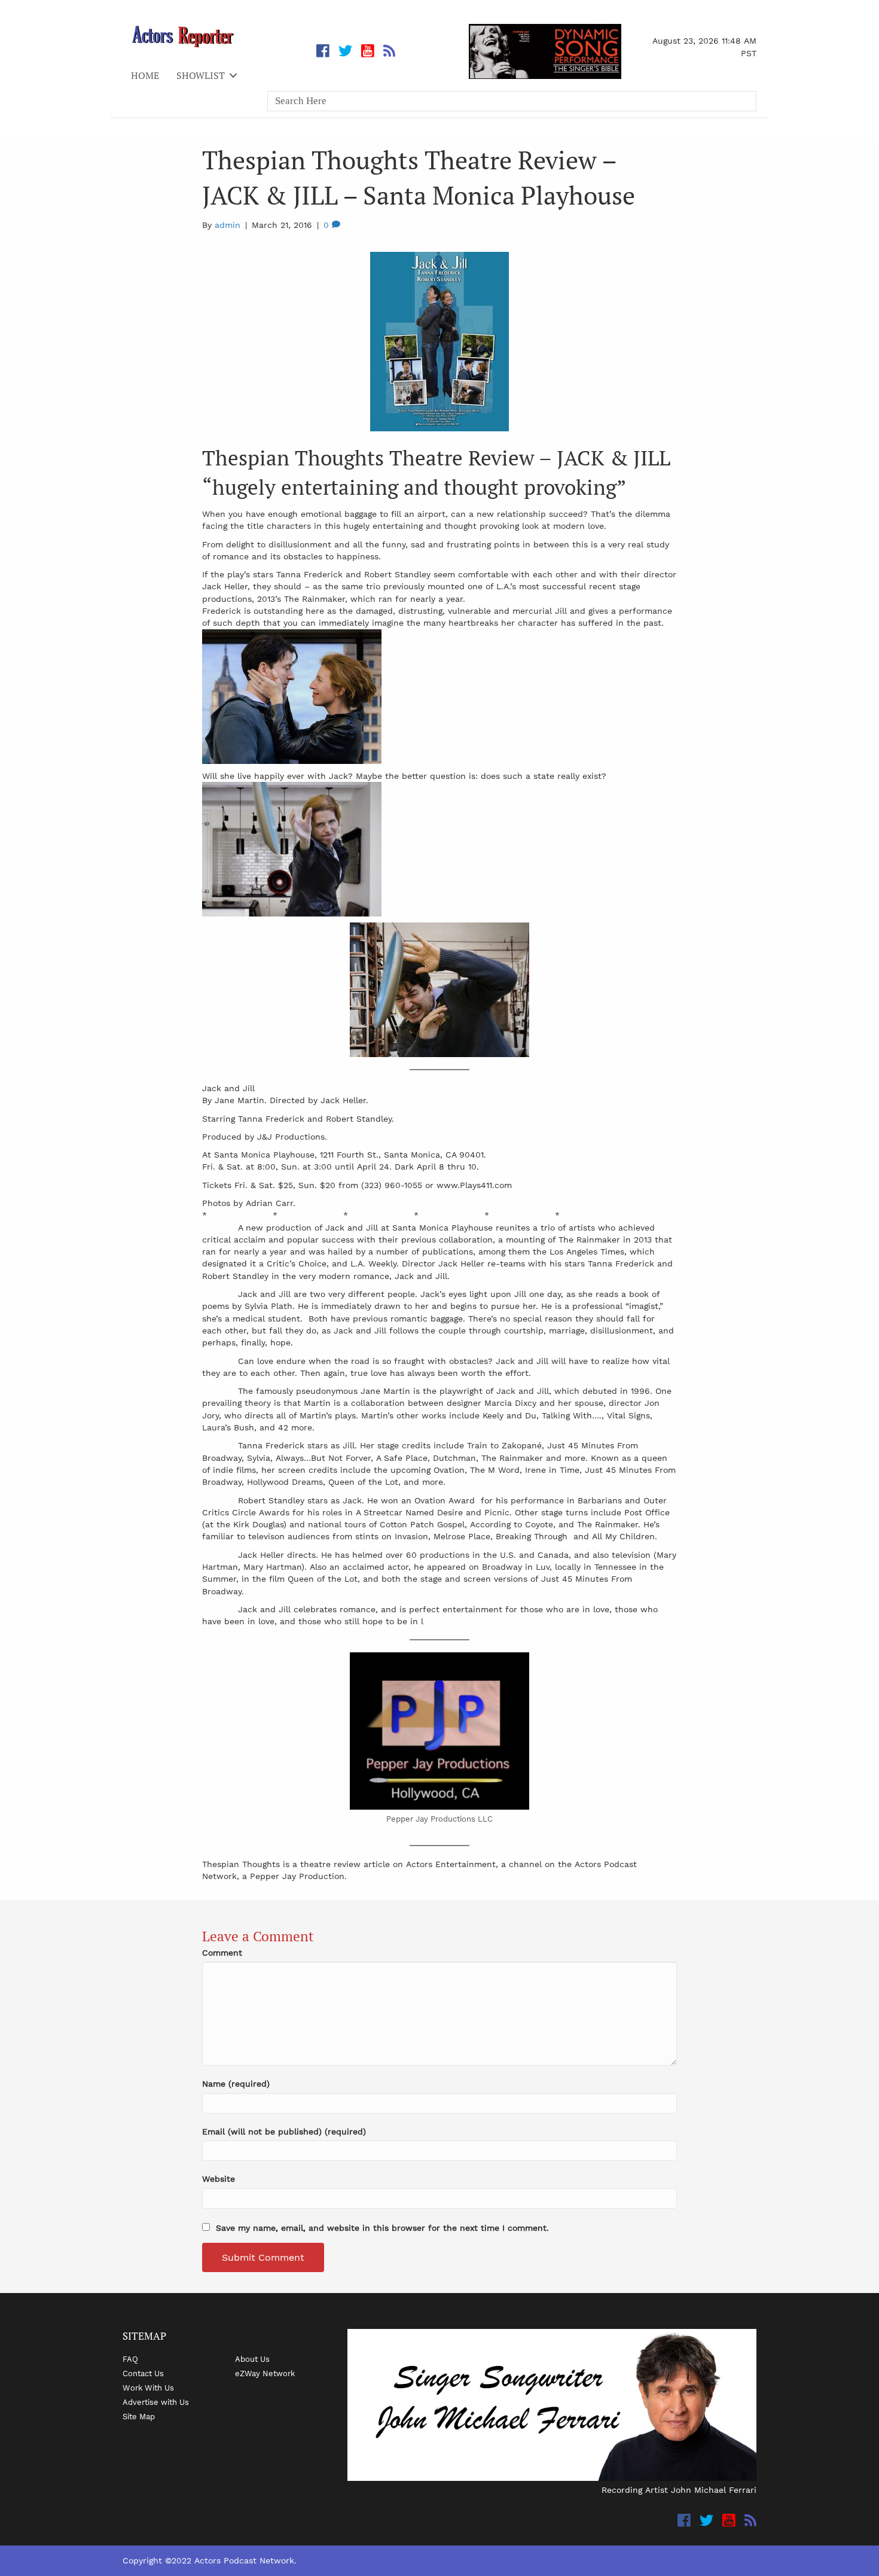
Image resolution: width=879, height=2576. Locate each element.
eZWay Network (265, 2373)
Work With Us (148, 2388)
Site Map (139, 2416)
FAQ (130, 2359)
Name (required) (236, 2084)
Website (219, 2179)
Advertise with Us (156, 2402)
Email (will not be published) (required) (284, 2132)
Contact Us (143, 2373)
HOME (145, 75)
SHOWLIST (201, 75)
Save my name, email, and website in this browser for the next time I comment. (382, 2228)
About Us (252, 2359)
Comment (222, 1953)
